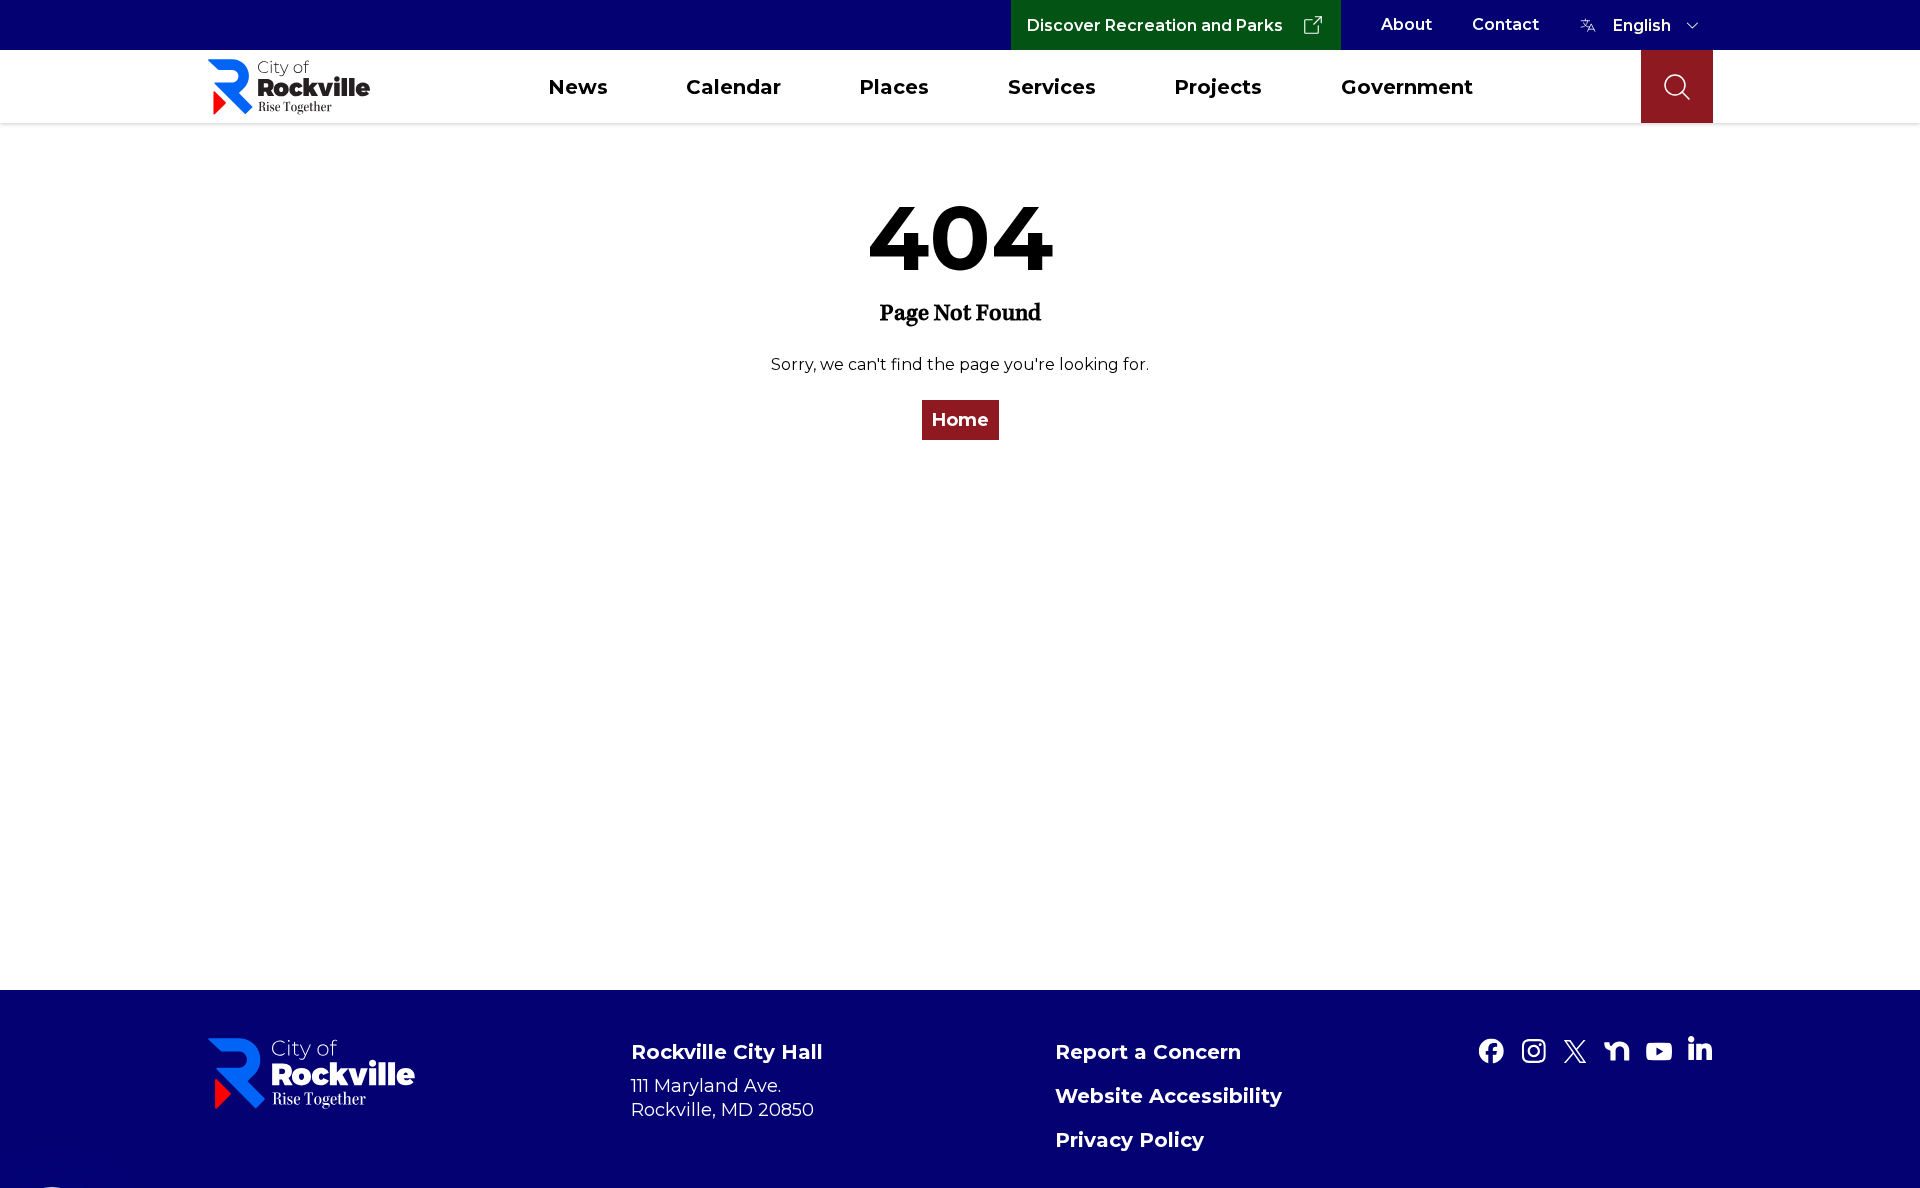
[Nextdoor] (1617, 1051)
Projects (1218, 87)
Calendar (733, 87)
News (578, 87)
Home (960, 420)
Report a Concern (1148, 1052)
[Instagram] (1533, 1051)
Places (894, 87)
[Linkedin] (1700, 1048)
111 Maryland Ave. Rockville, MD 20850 (722, 1098)
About (1406, 24)
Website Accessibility (1168, 1096)
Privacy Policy (1129, 1140)
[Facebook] (1491, 1051)
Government (1407, 87)
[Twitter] (1575, 1051)
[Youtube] (1659, 1051)
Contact (1505, 24)
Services (1052, 87)
